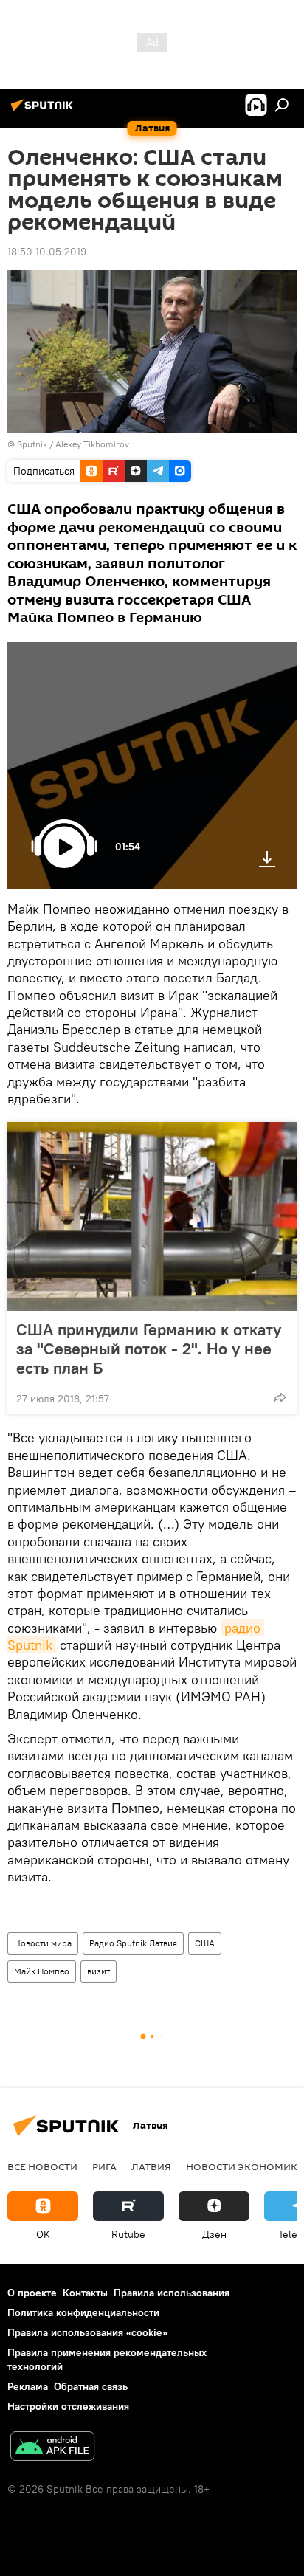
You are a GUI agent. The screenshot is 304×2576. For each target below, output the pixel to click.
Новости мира (43, 1943)
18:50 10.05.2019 (47, 252)
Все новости (42, 2166)
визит (99, 1971)
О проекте (32, 2293)
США (205, 1943)
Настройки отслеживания (68, 2406)
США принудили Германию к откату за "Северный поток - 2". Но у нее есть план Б (149, 1349)
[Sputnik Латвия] (44, 111)
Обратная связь (91, 2386)
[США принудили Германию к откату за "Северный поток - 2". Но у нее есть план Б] (152, 1216)
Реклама (28, 2386)
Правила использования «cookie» (87, 2332)
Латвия (151, 2166)
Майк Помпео (42, 1971)
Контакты (85, 2293)
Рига (104, 2166)
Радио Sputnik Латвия (133, 1943)
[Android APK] (52, 2448)
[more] (280, 1397)
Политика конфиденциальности (83, 2312)
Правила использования (172, 2293)
